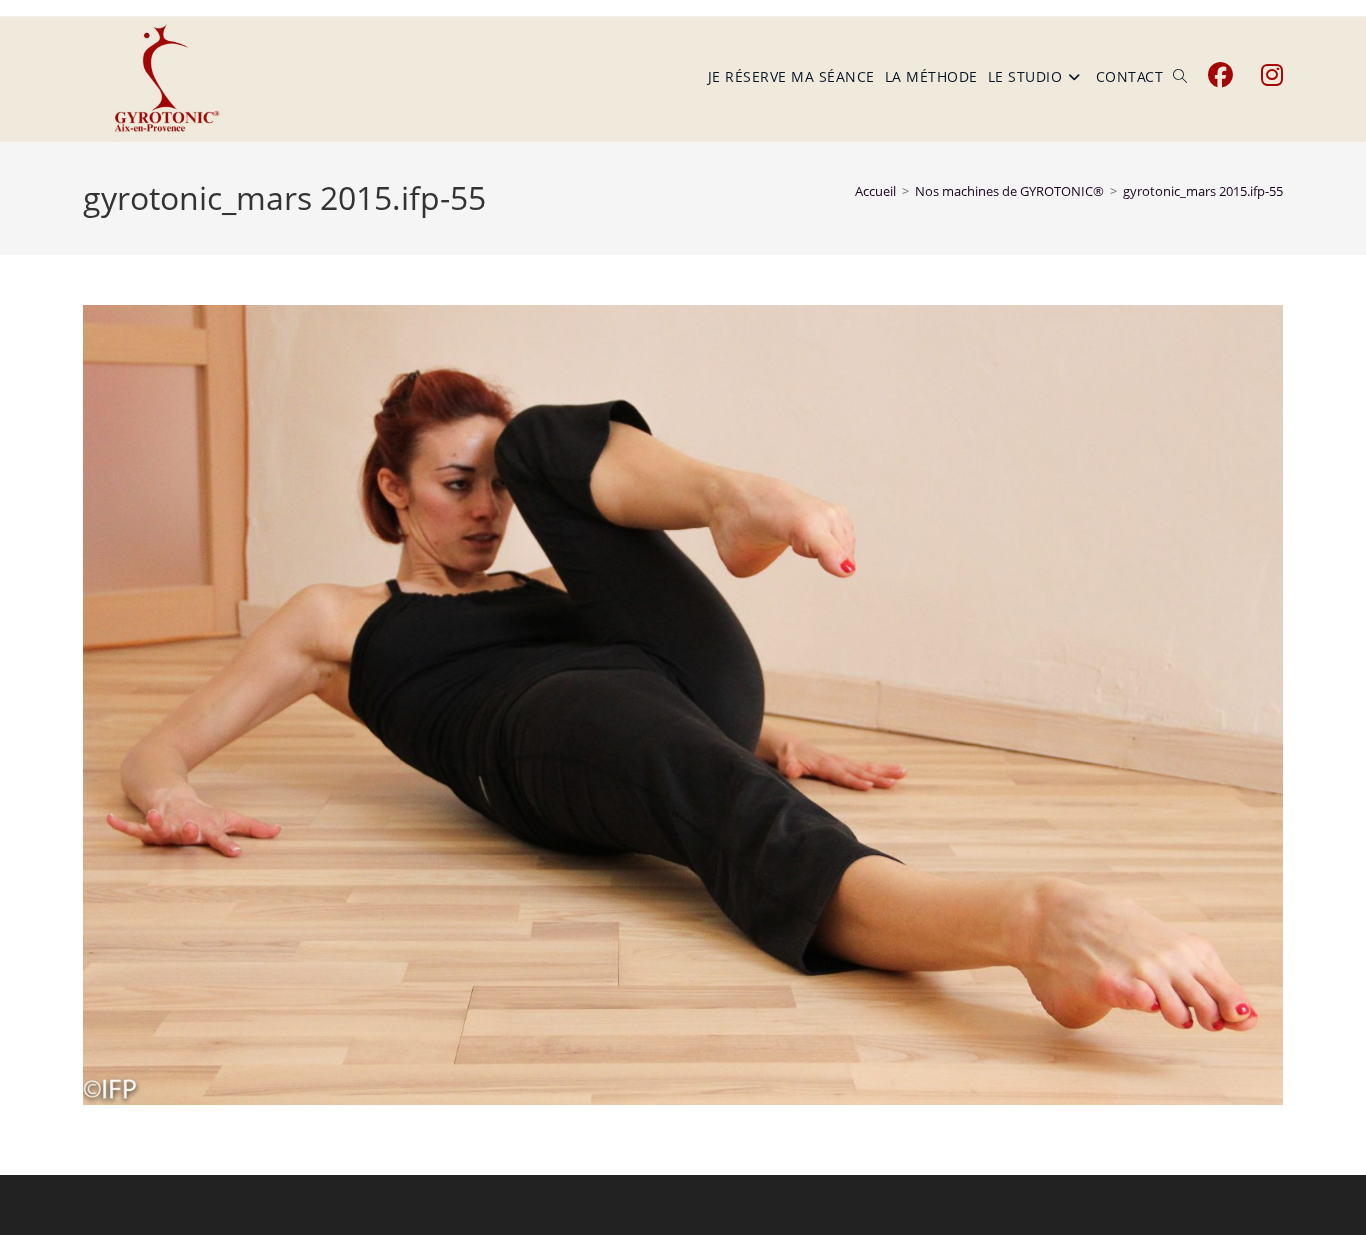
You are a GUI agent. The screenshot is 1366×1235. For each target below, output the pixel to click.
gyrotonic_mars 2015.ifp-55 (1203, 191)
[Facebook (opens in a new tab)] (1220, 75)
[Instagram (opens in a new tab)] (1272, 75)
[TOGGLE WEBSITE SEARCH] (1180, 77)
